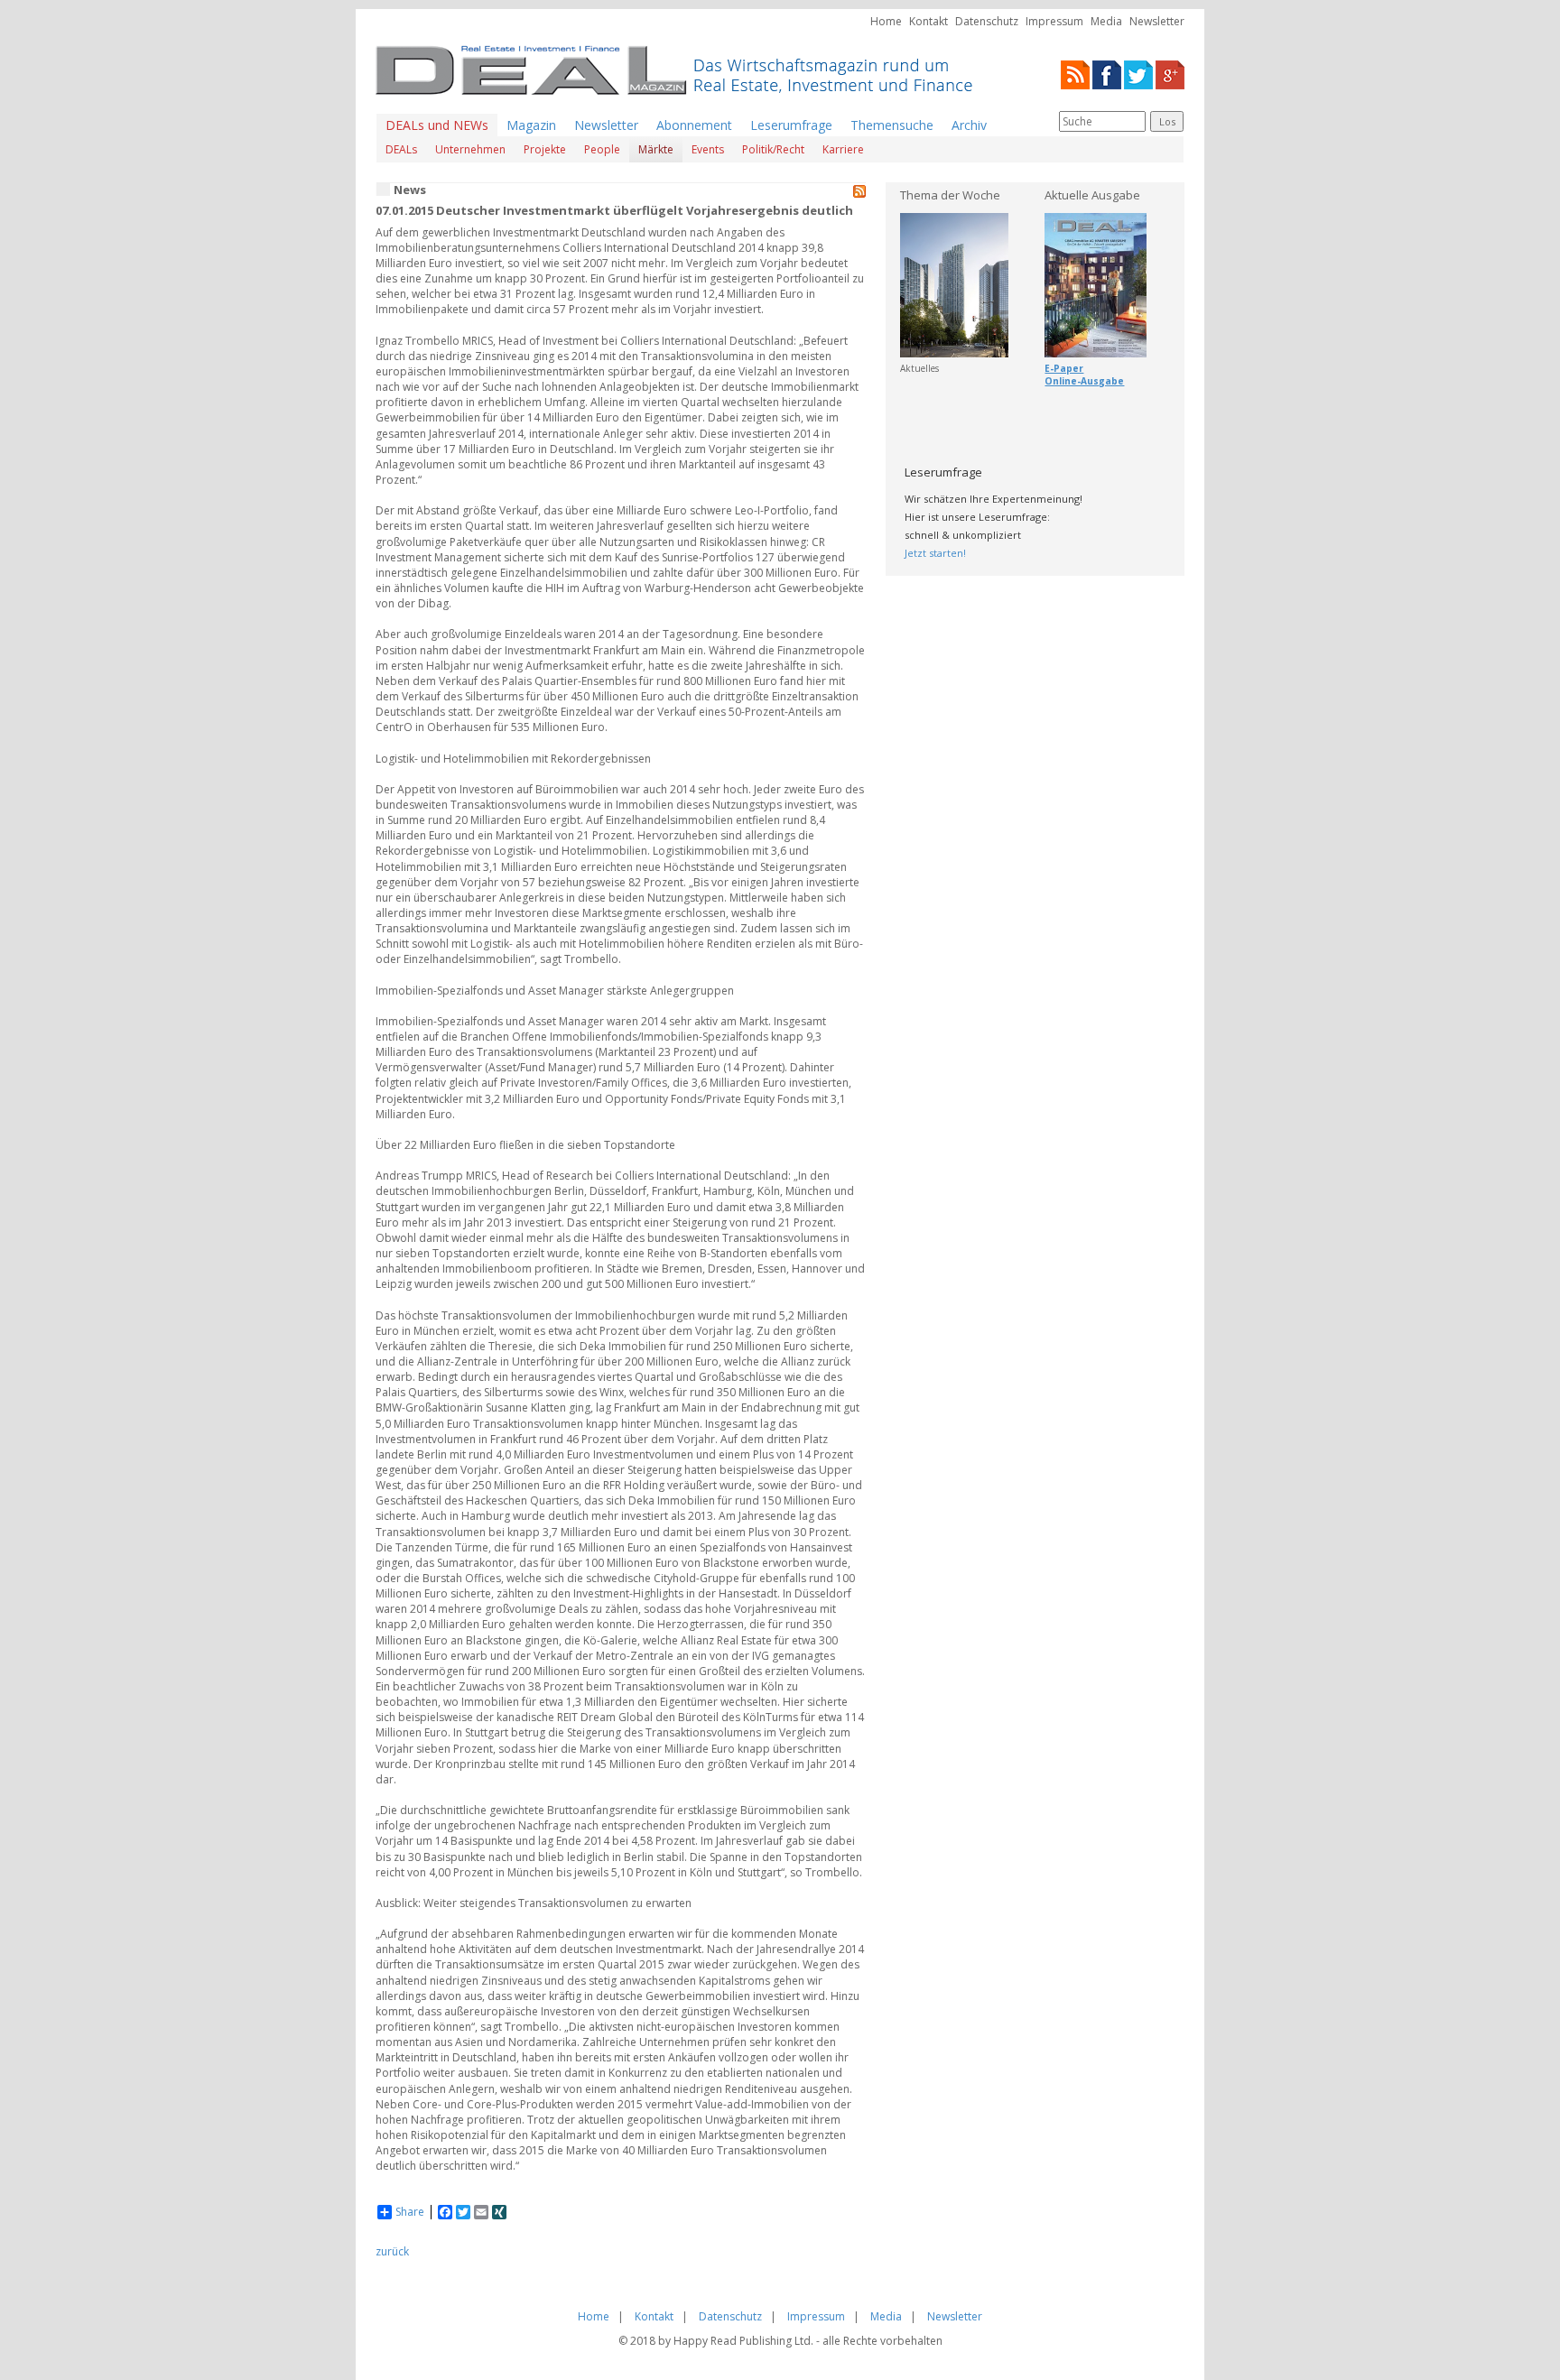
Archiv (969, 125)
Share (410, 2212)
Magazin (531, 125)
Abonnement (694, 125)
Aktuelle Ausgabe (1092, 195)
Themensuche (892, 125)
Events (708, 149)
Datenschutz (987, 21)
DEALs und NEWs (437, 125)
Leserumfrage (791, 125)
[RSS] (1075, 74)
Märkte (656, 149)
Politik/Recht (773, 149)
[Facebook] (1107, 74)
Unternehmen (470, 149)
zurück (392, 2251)
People (602, 149)
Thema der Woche (950, 195)
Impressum (1054, 21)
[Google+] (1170, 74)
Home (886, 21)
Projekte (545, 149)
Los (1167, 121)
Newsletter (1157, 21)
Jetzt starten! (935, 553)
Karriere (843, 149)
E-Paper (1064, 368)
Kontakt (929, 21)
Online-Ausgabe (1084, 381)
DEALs (401, 149)
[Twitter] (1138, 74)
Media (1106, 21)
